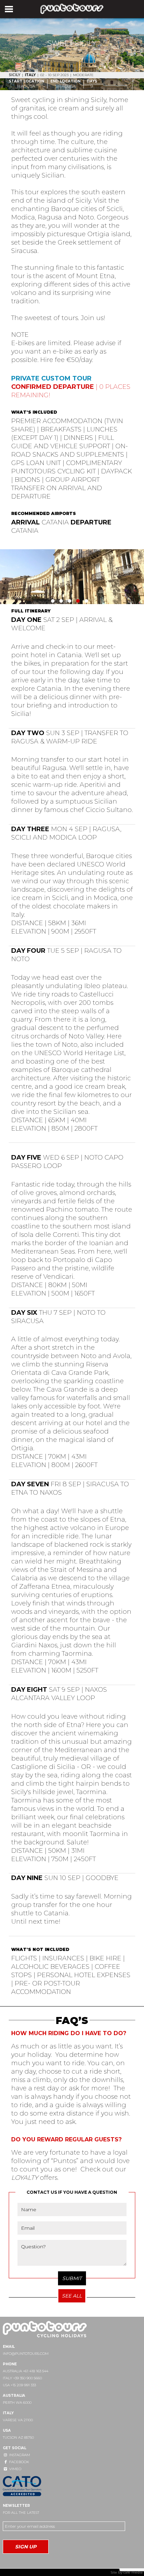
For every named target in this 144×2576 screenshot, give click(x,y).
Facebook (19, 2462)
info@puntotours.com (26, 2354)
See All (72, 2296)
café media (133, 2572)
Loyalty (25, 2178)
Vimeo (15, 2469)
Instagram (19, 2455)
